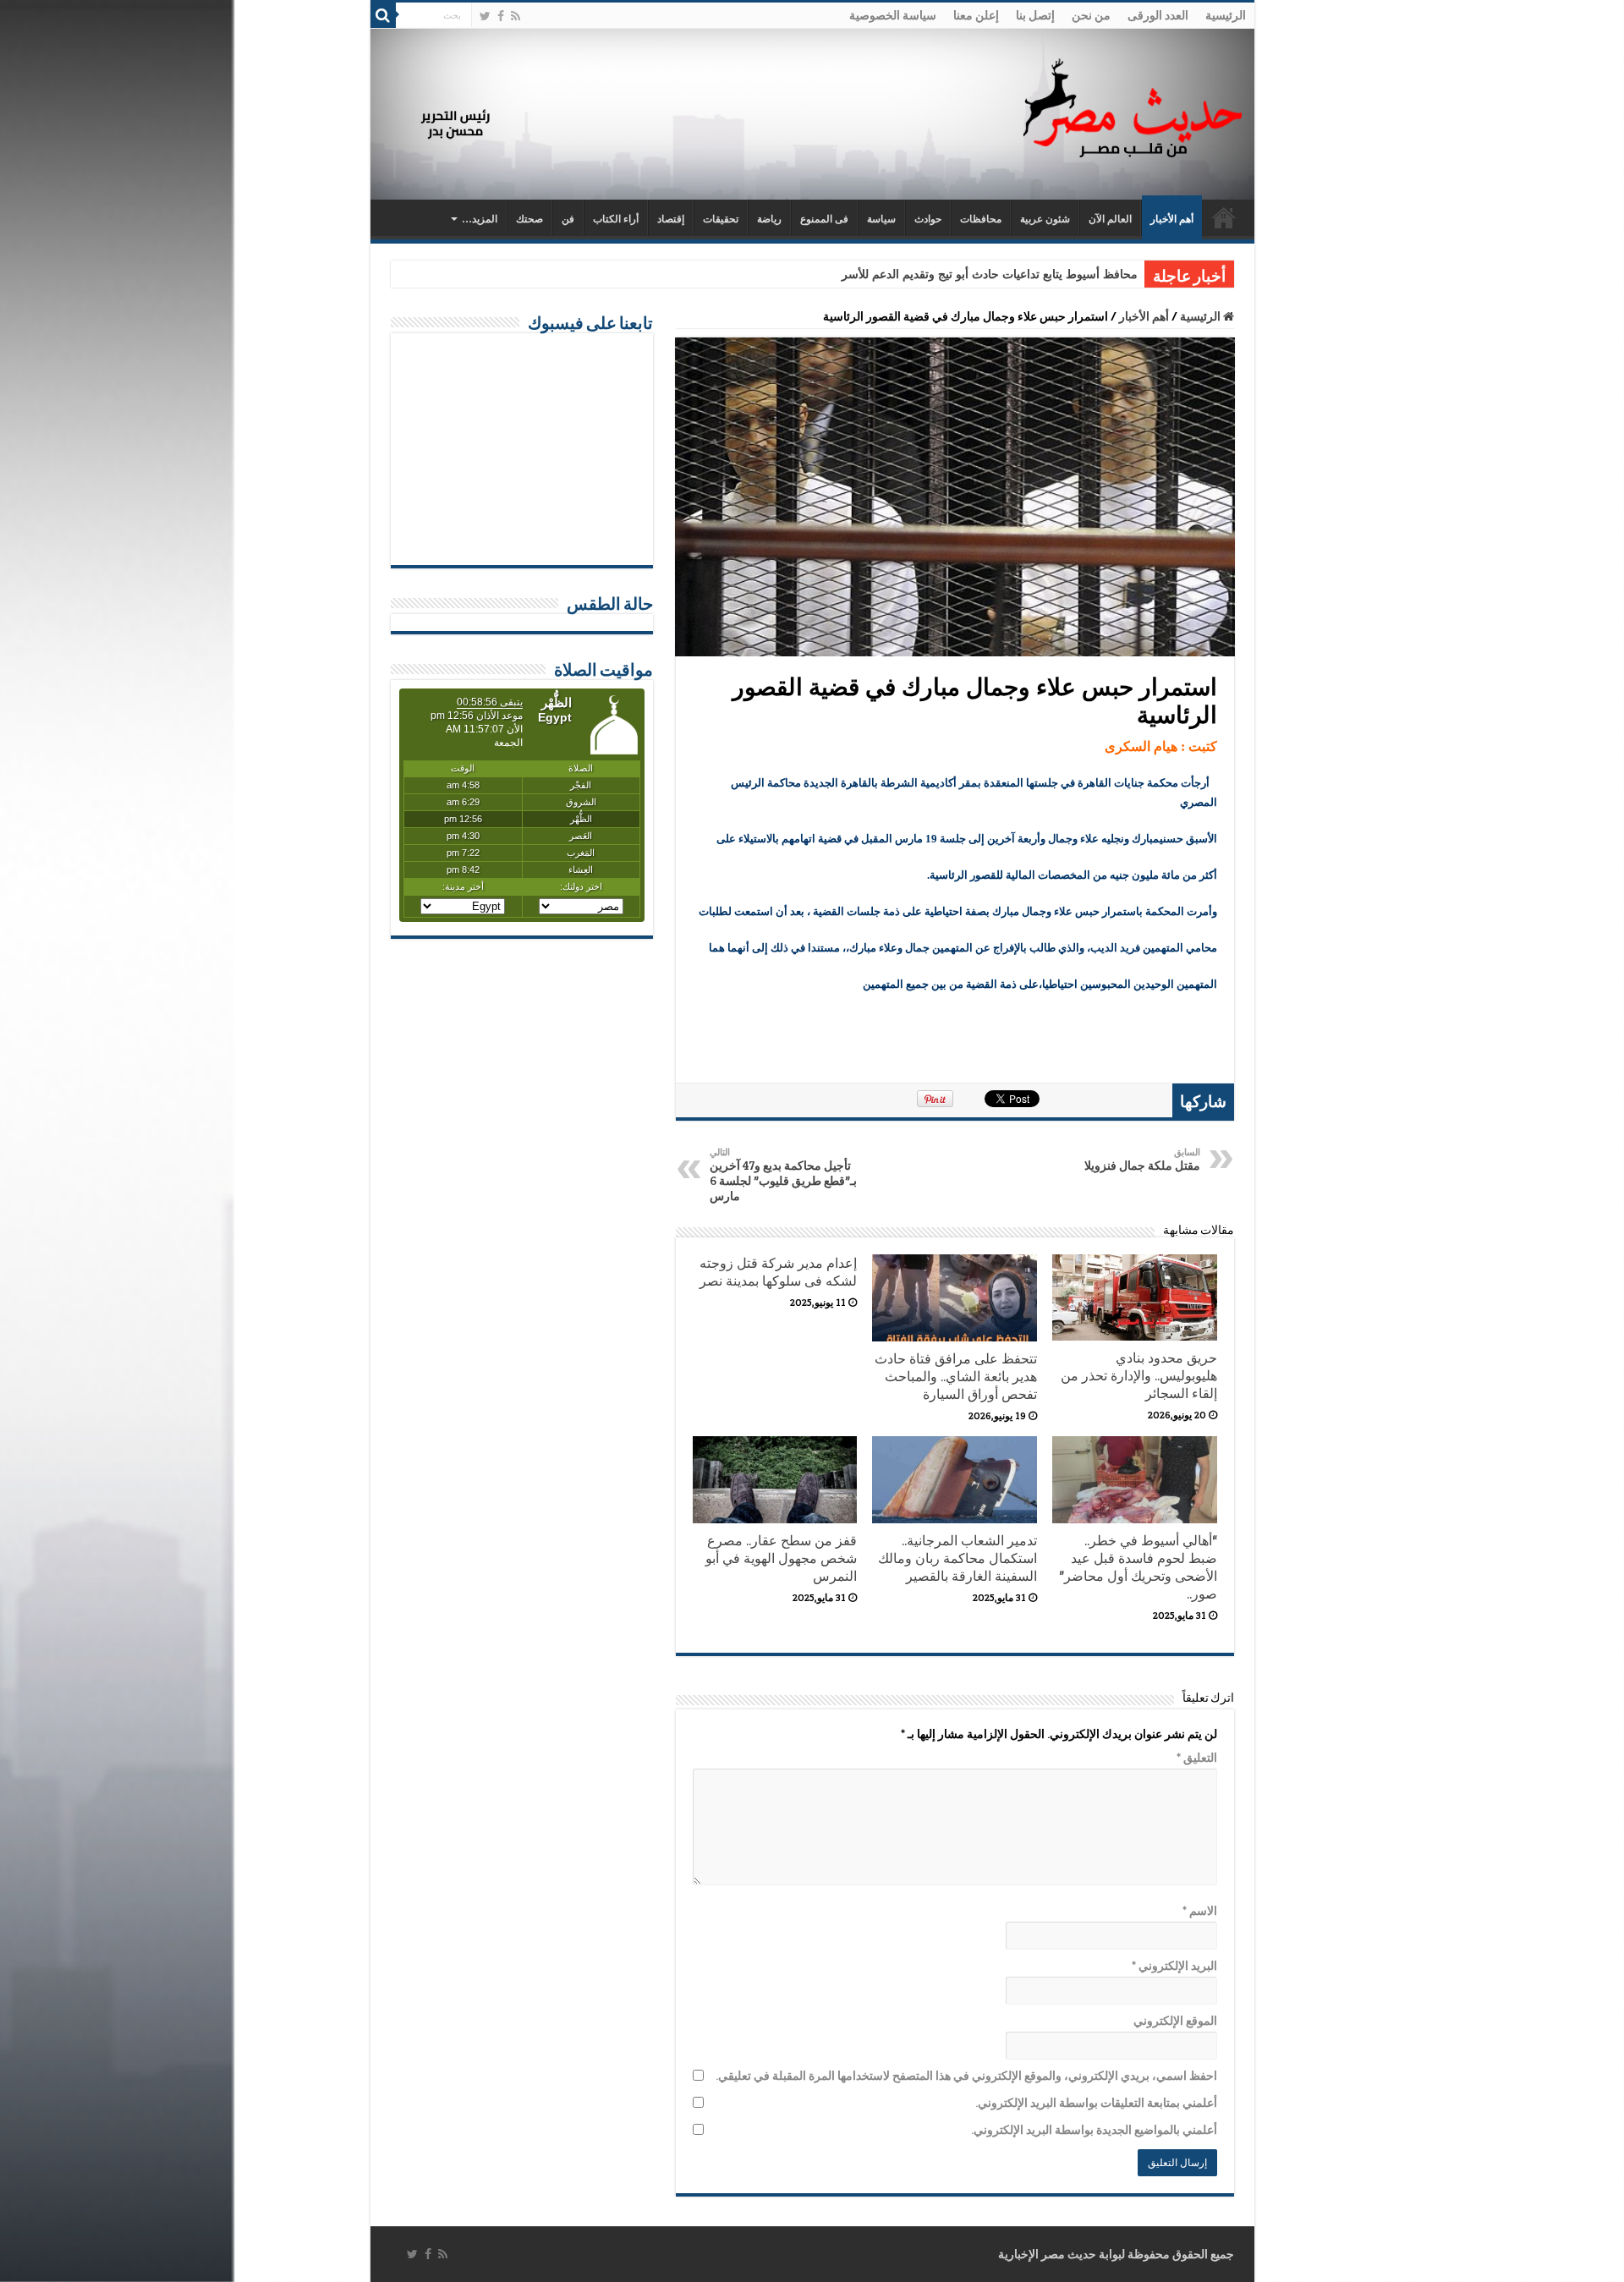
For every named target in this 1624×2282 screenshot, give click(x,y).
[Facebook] (501, 16)
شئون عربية (1045, 219)
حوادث (928, 219)
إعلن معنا (976, 15)
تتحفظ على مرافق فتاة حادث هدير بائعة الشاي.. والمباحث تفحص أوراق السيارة (956, 1377)
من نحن (1091, 15)
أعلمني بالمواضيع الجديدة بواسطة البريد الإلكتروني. (1094, 2130)
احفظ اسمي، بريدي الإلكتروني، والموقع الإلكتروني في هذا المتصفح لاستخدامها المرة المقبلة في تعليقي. (966, 2076)
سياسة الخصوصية (893, 15)
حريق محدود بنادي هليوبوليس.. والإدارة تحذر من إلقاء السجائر (1139, 1376)
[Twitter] (485, 16)
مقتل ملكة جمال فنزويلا (1142, 1160)
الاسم (1200, 1911)
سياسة (881, 219)
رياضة (769, 219)
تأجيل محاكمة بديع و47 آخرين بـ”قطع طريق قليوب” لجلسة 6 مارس (783, 1175)
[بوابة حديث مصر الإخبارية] (1133, 105)
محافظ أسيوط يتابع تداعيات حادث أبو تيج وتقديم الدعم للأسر (990, 274)
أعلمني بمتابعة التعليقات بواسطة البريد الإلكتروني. (1096, 2103)
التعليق (1197, 1758)
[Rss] (516, 16)
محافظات (981, 219)
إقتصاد (671, 219)
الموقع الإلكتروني (1175, 2021)
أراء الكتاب (616, 219)
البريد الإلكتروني (1174, 1966)
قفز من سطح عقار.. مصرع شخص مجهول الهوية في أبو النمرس (781, 1558)
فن (568, 219)
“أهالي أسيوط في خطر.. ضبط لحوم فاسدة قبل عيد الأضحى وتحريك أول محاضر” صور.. (1138, 1567)
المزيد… (480, 219)
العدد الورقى (1158, 15)
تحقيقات (721, 219)
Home (1224, 217)
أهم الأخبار (1172, 219)
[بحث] (383, 15)
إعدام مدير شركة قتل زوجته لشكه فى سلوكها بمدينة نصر (778, 1272)
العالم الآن (1110, 219)
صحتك (529, 219)
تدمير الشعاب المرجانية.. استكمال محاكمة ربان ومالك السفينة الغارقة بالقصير (957, 1558)
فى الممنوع (824, 219)
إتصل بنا (1035, 15)
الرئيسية (1226, 15)
